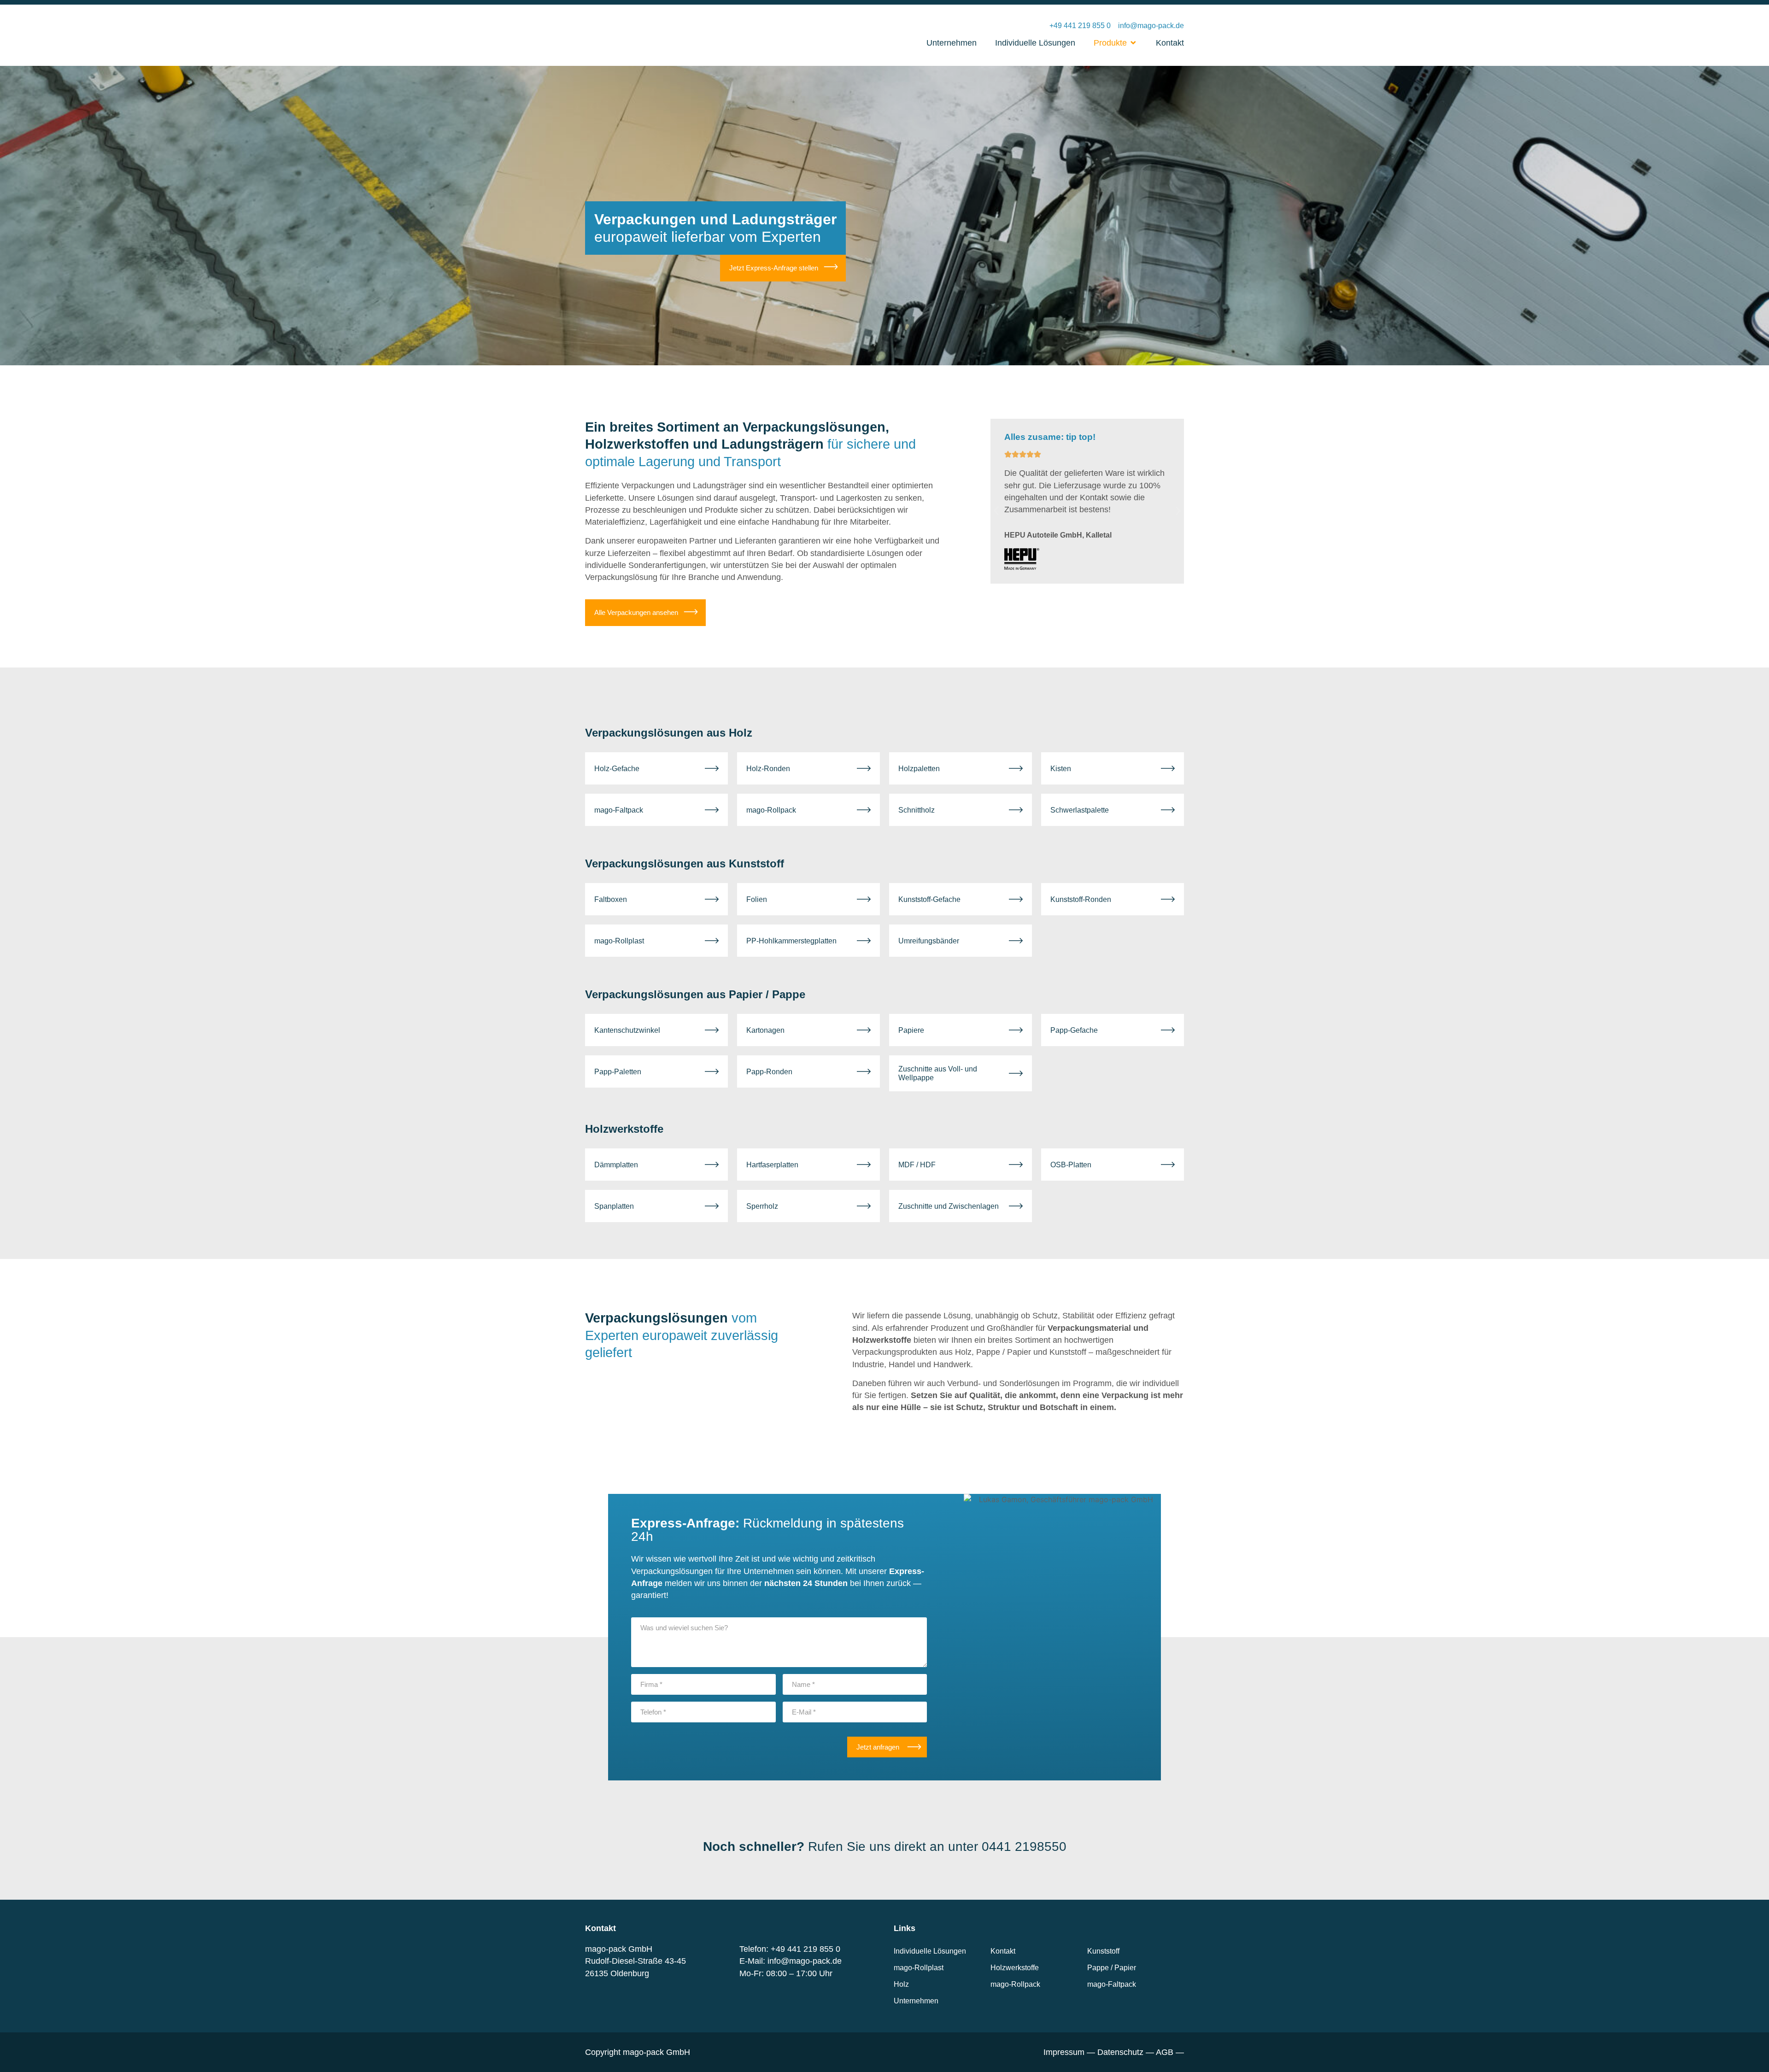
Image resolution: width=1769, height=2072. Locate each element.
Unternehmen (916, 2001)
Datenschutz (1120, 2052)
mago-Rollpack (1015, 1984)
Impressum (1064, 2052)
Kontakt (1003, 1951)
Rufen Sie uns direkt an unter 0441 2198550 (885, 1847)
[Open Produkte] (1133, 43)
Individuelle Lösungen (930, 1951)
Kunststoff (1103, 1951)
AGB (1165, 2052)
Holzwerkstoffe (1015, 1968)
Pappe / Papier (1112, 1968)
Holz (901, 1984)
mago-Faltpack (1112, 1984)
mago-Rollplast (919, 1968)
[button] (996, 511)
